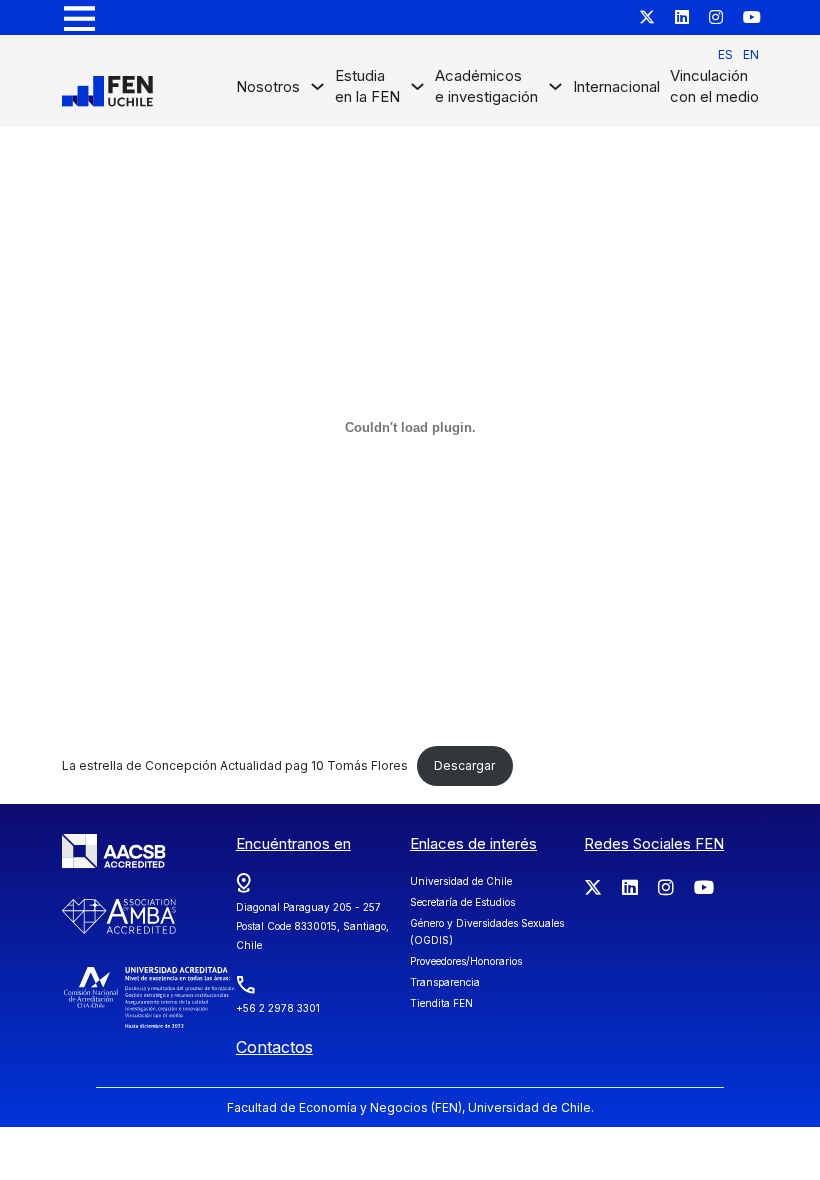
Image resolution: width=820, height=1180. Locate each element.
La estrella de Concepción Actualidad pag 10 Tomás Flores (235, 765)
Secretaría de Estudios (462, 902)
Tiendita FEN (441, 1003)
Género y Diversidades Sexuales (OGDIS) (487, 931)
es (725, 54)
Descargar (464, 765)
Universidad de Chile (461, 881)
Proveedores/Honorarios (466, 961)
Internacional (616, 86)
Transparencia (445, 982)
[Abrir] (79, 17)
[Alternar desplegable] (317, 91)
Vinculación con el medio (714, 86)
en (751, 54)
